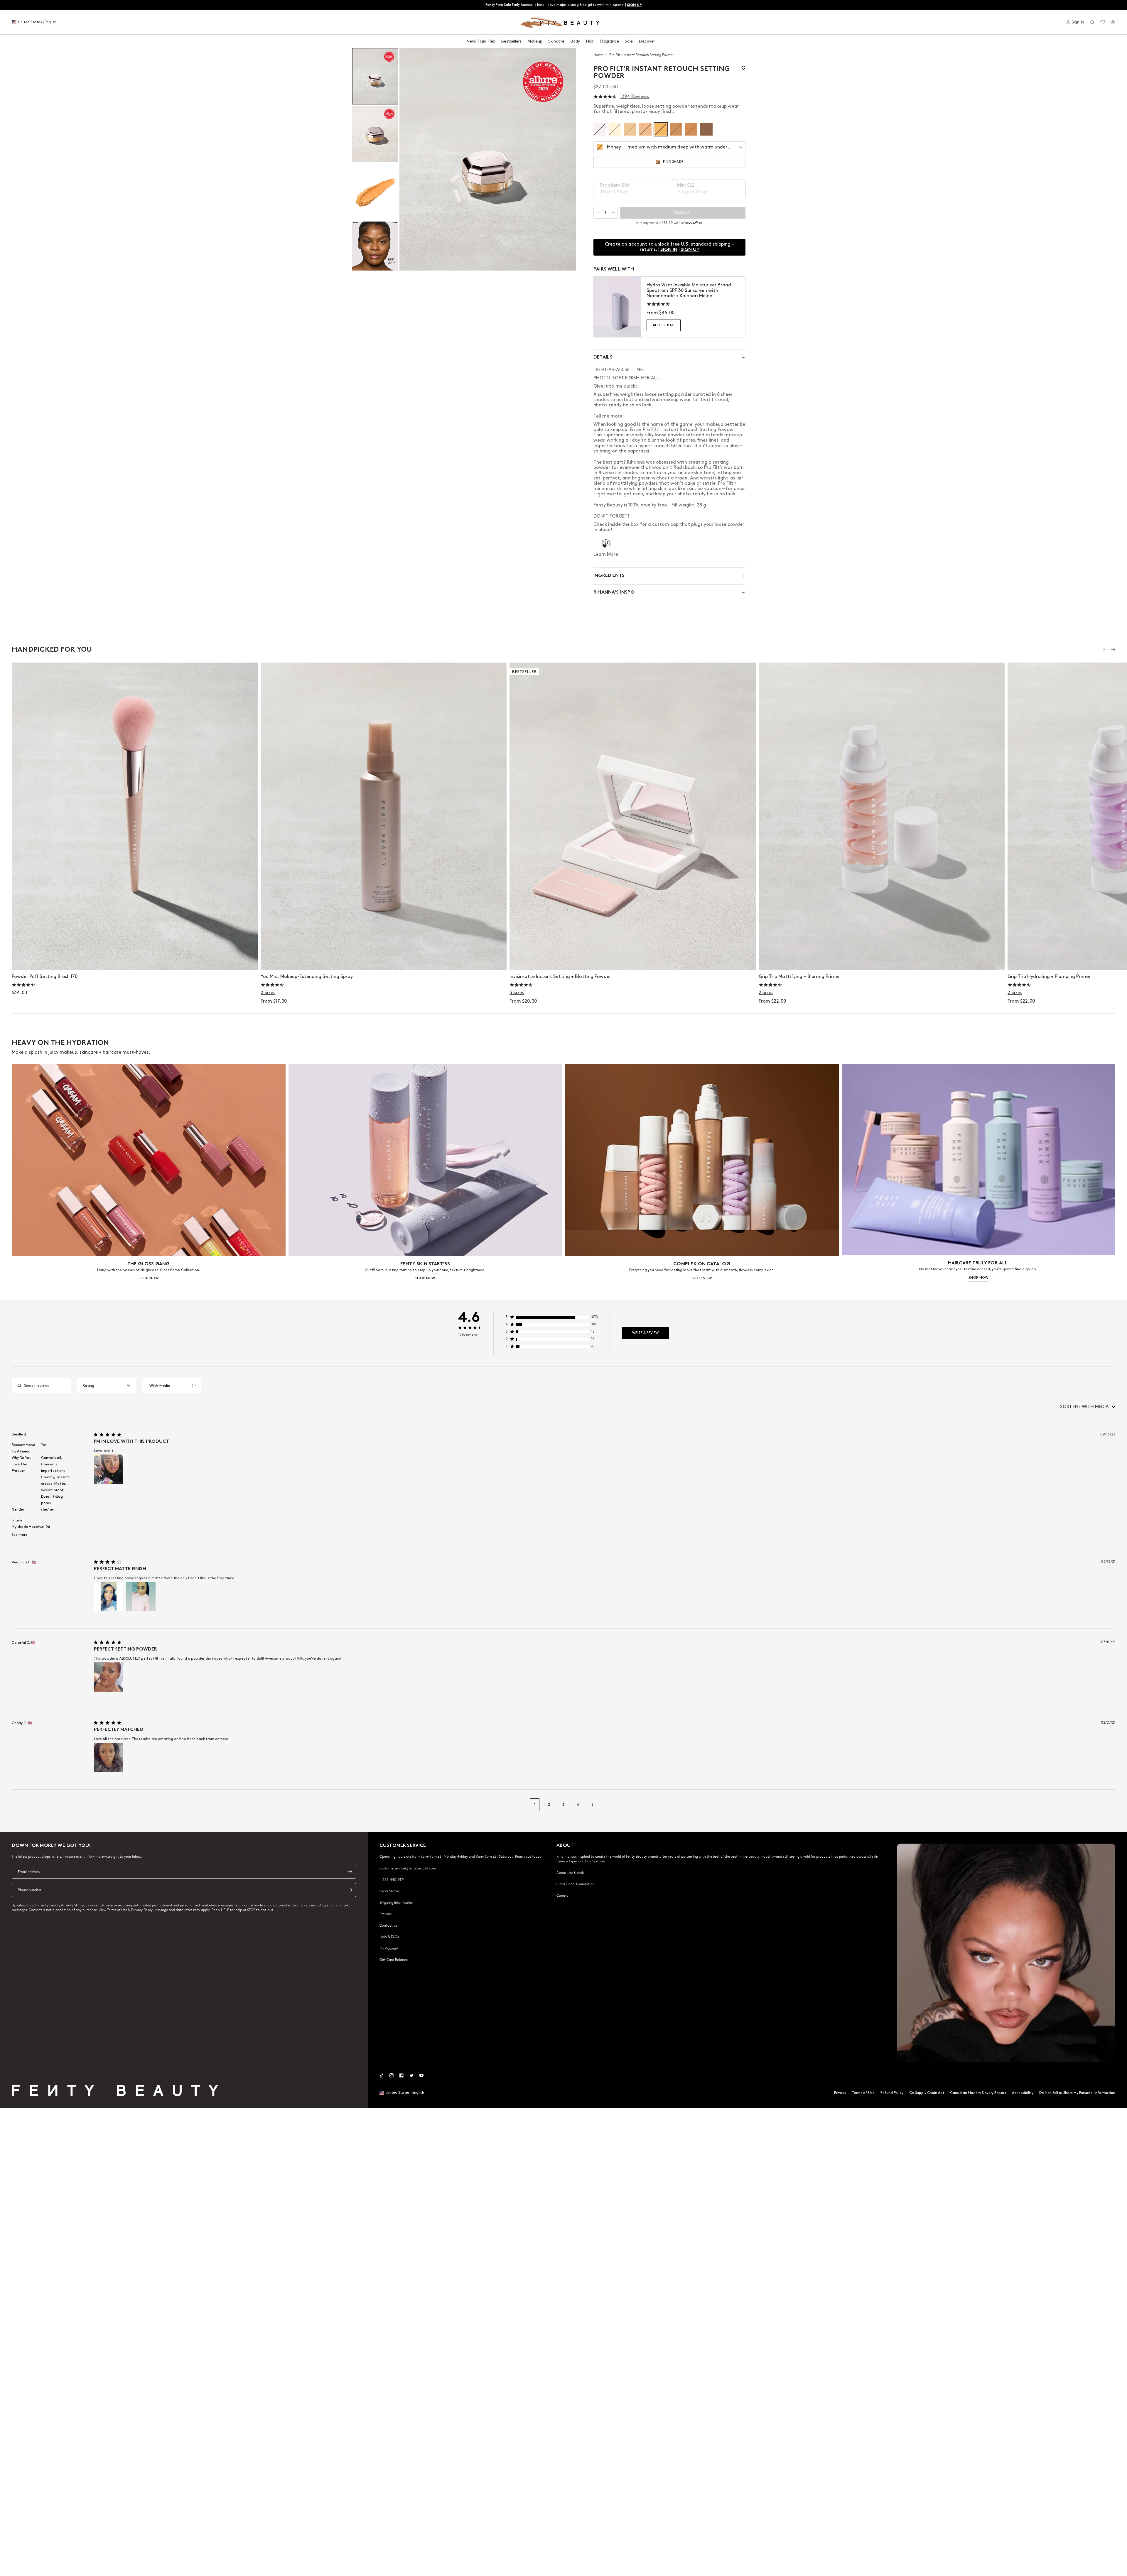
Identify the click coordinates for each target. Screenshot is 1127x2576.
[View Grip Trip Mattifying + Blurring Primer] (882, 816)
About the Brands (570, 1872)
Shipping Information (396, 1902)
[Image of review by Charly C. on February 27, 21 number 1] (109, 1757)
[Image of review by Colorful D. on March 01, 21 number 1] (109, 1677)
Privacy (840, 2093)
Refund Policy (892, 2093)
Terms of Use (863, 2093)
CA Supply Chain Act (927, 2093)
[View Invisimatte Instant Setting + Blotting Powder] (632, 816)
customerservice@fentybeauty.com (408, 1868)
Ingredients (609, 576)
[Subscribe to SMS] (350, 1890)
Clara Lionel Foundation (576, 1884)
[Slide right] (1113, 650)
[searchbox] (46, 1386)
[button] (488, 159)
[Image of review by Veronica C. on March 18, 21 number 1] (109, 1597)
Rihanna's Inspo (614, 593)
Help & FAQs (389, 1937)
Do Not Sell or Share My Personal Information (1077, 2093)
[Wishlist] (1103, 22)
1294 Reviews (634, 97)
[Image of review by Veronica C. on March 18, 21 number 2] (141, 1597)
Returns (385, 1914)
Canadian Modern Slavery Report (978, 2093)
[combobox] (107, 1386)
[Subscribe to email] (350, 1871)
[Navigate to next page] (1109, 1805)
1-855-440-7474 (392, 1879)
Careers (562, 1895)
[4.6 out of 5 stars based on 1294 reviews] (605, 97)
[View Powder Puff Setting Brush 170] (135, 816)
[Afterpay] (690, 223)
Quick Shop (384, 959)
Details (603, 358)
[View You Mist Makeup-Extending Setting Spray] (384, 816)
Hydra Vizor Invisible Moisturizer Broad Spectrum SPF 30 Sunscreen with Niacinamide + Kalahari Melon (689, 290)
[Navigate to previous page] (18, 1805)
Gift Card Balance (394, 1960)
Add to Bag (664, 325)
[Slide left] (1105, 650)
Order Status (389, 1891)
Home (599, 55)
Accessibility (1023, 2093)
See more (20, 1535)
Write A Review (645, 1333)
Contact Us (389, 1925)
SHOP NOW (149, 1278)
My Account (389, 1948)
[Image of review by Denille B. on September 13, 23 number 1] (109, 1469)
